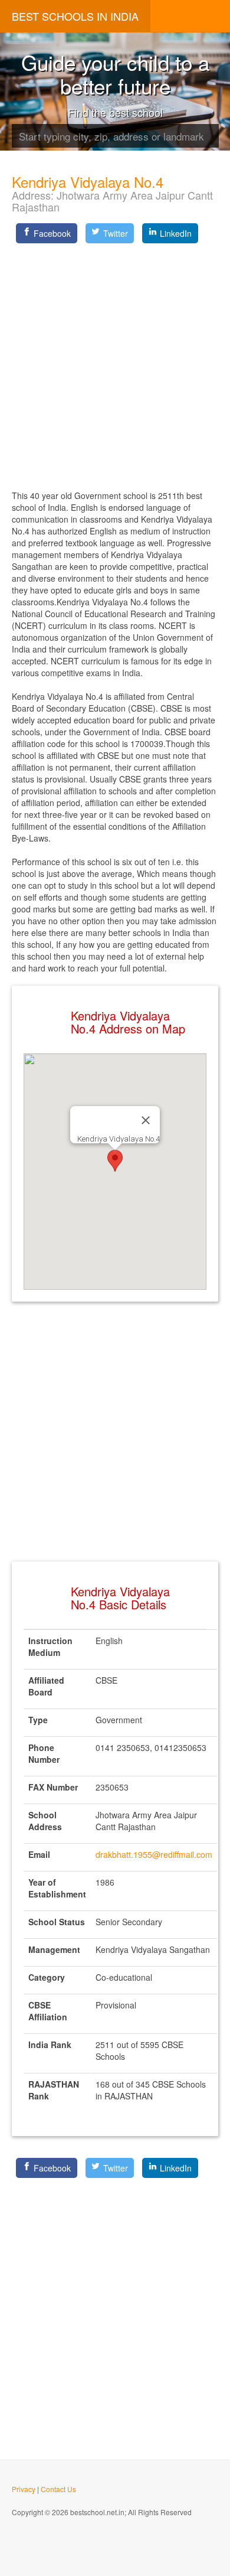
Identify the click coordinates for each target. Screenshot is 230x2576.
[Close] (146, 1120)
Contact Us (58, 2489)
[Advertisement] (115, 363)
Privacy (24, 2489)
